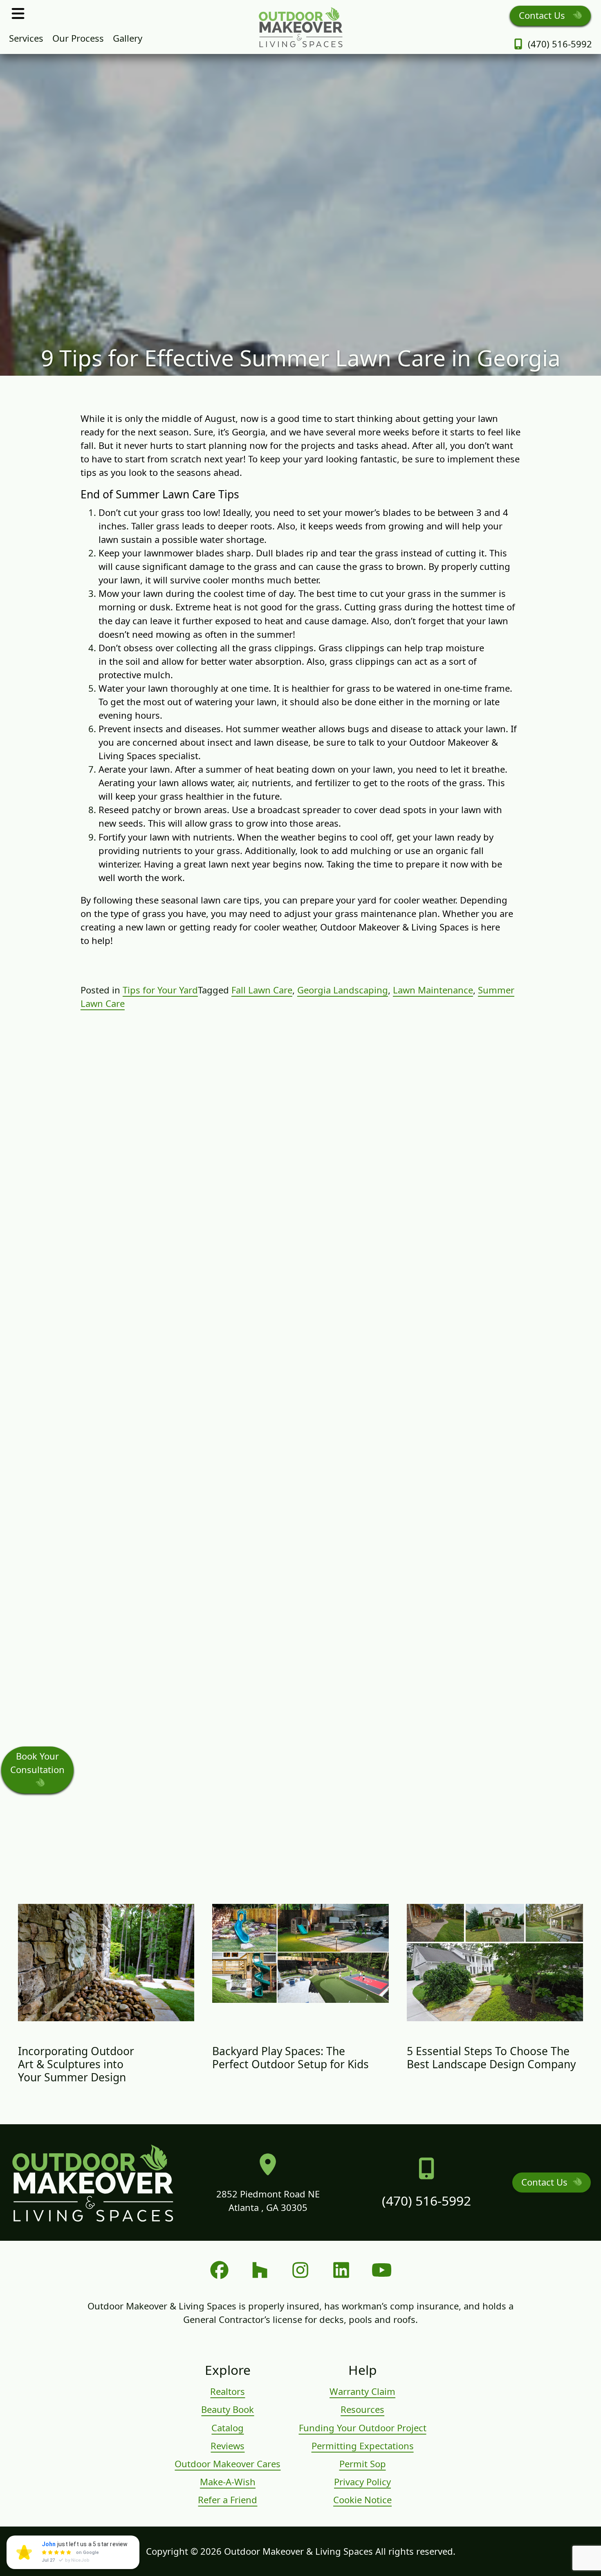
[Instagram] (300, 2270)
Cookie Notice (362, 2500)
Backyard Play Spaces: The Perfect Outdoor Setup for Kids (290, 2058)
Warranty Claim (362, 2391)
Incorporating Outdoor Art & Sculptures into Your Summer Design (76, 2064)
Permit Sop (363, 2464)
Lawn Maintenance (433, 990)
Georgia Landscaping (343, 990)
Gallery (128, 38)
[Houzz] (260, 2270)
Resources (362, 2409)
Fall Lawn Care (262, 990)
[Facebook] (219, 2270)
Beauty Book (228, 2409)
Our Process (78, 38)
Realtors (228, 2391)
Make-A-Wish (228, 2482)
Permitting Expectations (363, 2446)
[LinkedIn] (341, 2270)
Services (26, 38)
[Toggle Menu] (18, 13)
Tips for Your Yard (160, 990)
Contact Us (543, 15)
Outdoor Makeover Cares (228, 2464)
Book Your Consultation (37, 1763)
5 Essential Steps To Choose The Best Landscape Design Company (491, 2058)
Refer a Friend (228, 2500)
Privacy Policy (362, 2482)
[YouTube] (382, 2270)
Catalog (228, 2428)
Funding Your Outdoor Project (363, 2428)
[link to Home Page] (300, 27)
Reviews (228, 2446)
